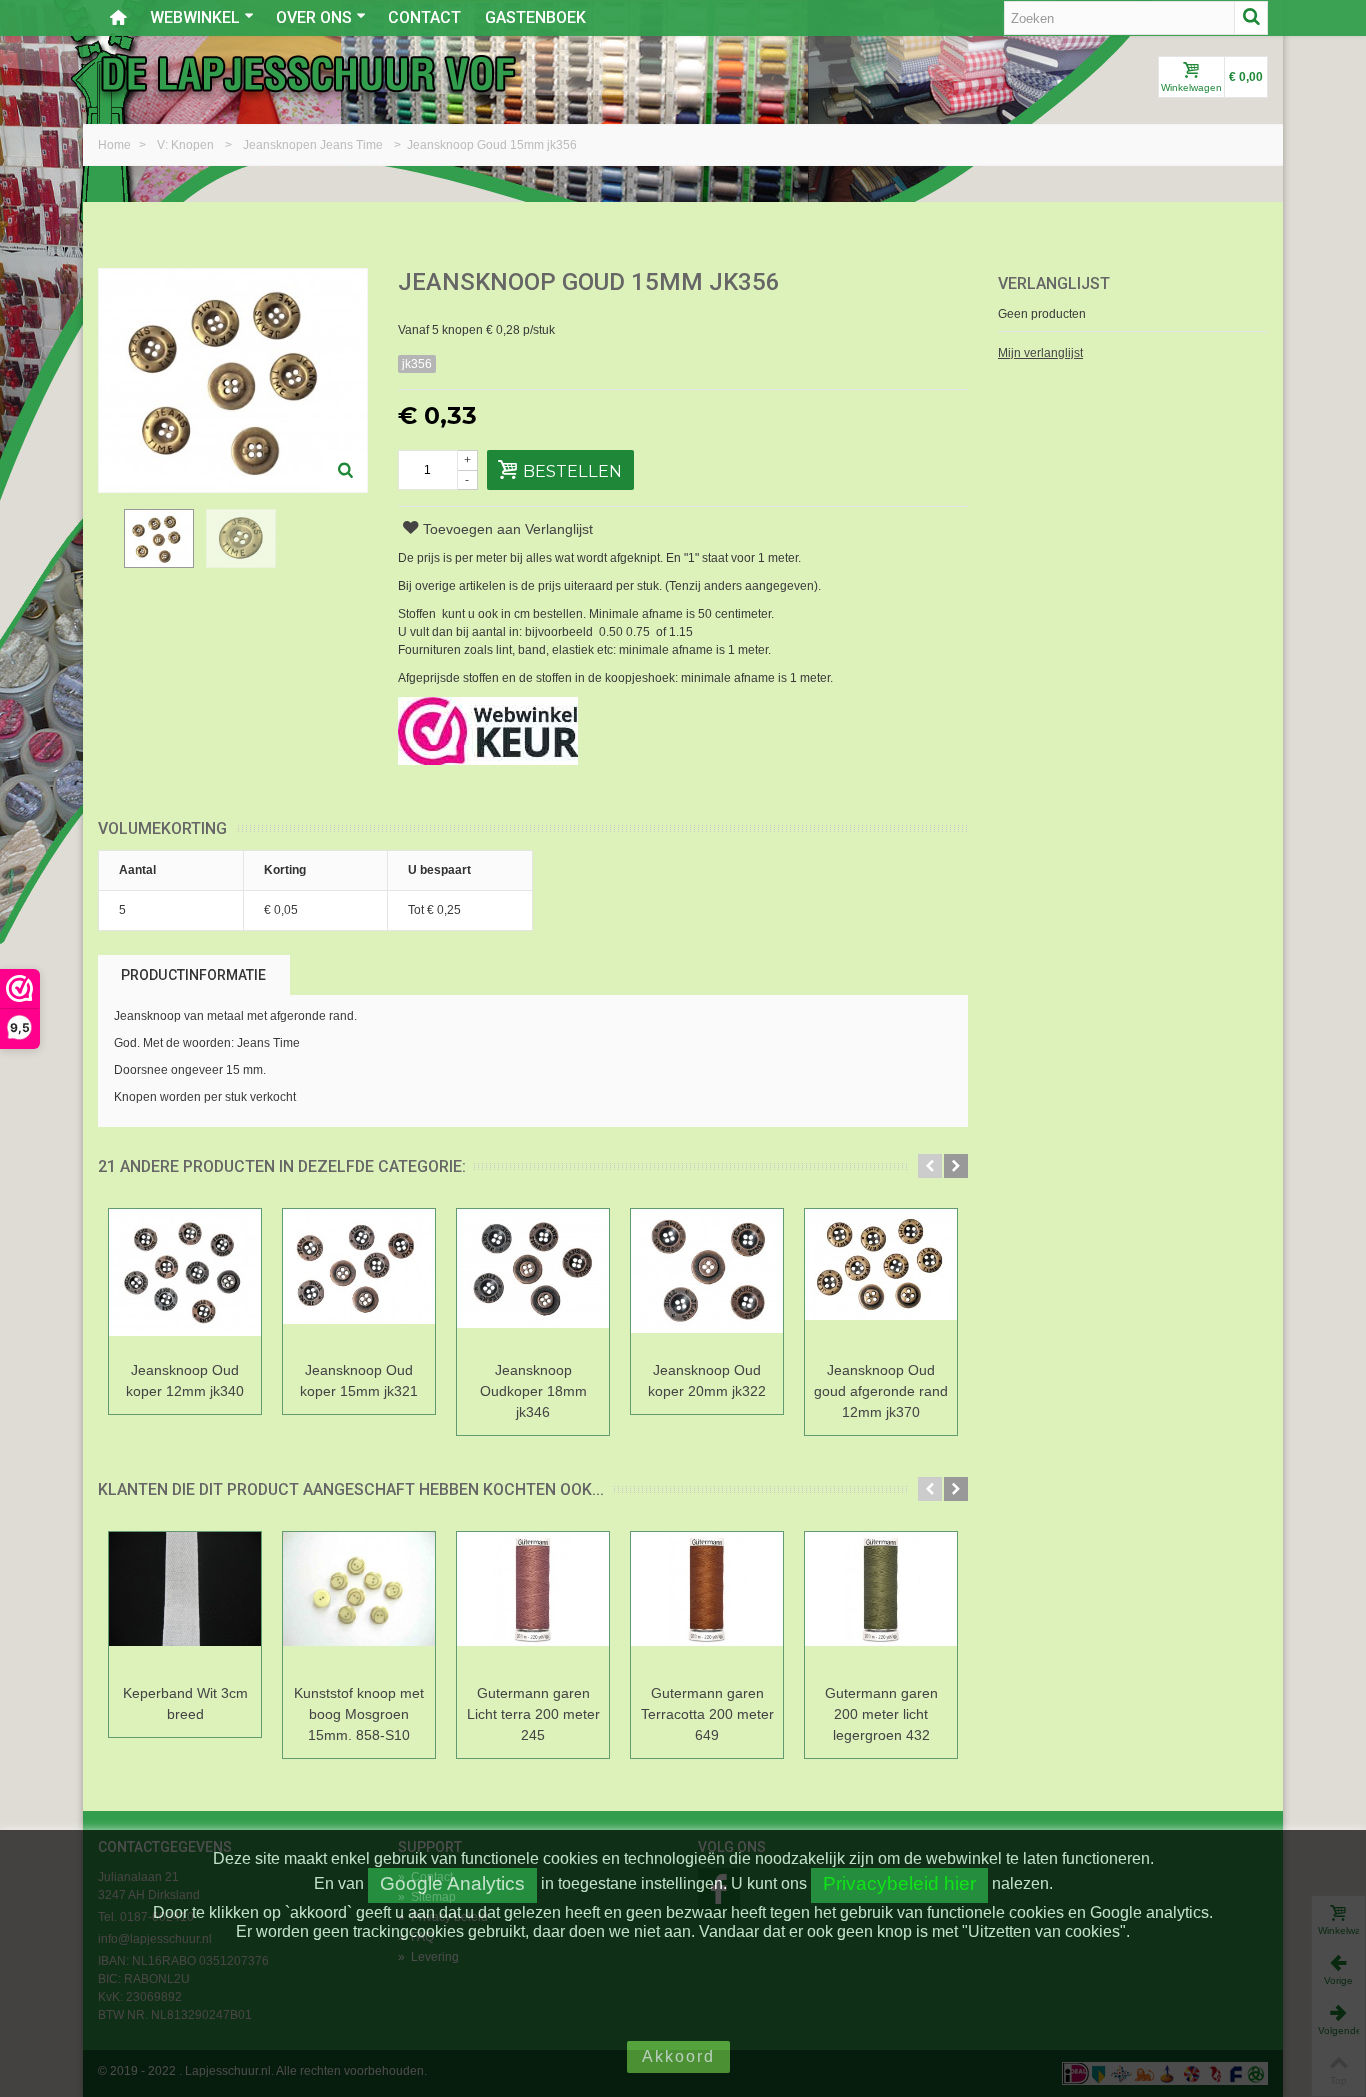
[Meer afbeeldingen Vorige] (108, 550)
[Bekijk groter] (346, 471)
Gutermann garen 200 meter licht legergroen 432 (881, 1714)
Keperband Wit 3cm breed (185, 1703)
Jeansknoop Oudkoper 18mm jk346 (533, 1391)
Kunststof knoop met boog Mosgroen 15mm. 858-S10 (359, 1714)
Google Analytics (452, 1883)
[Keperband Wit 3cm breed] (185, 1604)
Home (116, 145)
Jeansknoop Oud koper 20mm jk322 (707, 1380)
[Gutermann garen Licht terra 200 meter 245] (533, 1604)
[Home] (118, 18)
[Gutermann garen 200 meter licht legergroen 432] (881, 1604)
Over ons (314, 17)
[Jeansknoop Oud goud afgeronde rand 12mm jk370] (881, 1281)
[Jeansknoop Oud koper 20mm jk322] (707, 1281)
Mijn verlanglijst (1040, 353)
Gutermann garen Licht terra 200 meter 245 (533, 1714)
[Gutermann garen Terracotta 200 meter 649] (707, 1604)
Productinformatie (193, 975)
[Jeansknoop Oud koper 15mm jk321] (359, 1281)
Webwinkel (195, 17)
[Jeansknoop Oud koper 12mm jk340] (185, 1281)
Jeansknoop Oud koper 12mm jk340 (185, 1380)
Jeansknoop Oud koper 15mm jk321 (359, 1380)
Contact (424, 17)
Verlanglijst (1054, 283)
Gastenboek (535, 17)
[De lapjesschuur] (308, 73)
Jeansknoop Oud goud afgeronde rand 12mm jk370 (881, 1391)
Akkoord (678, 2056)
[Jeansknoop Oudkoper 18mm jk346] (533, 1281)
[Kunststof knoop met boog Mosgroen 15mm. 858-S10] (359, 1604)
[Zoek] (1251, 18)
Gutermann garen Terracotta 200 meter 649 (707, 1714)
